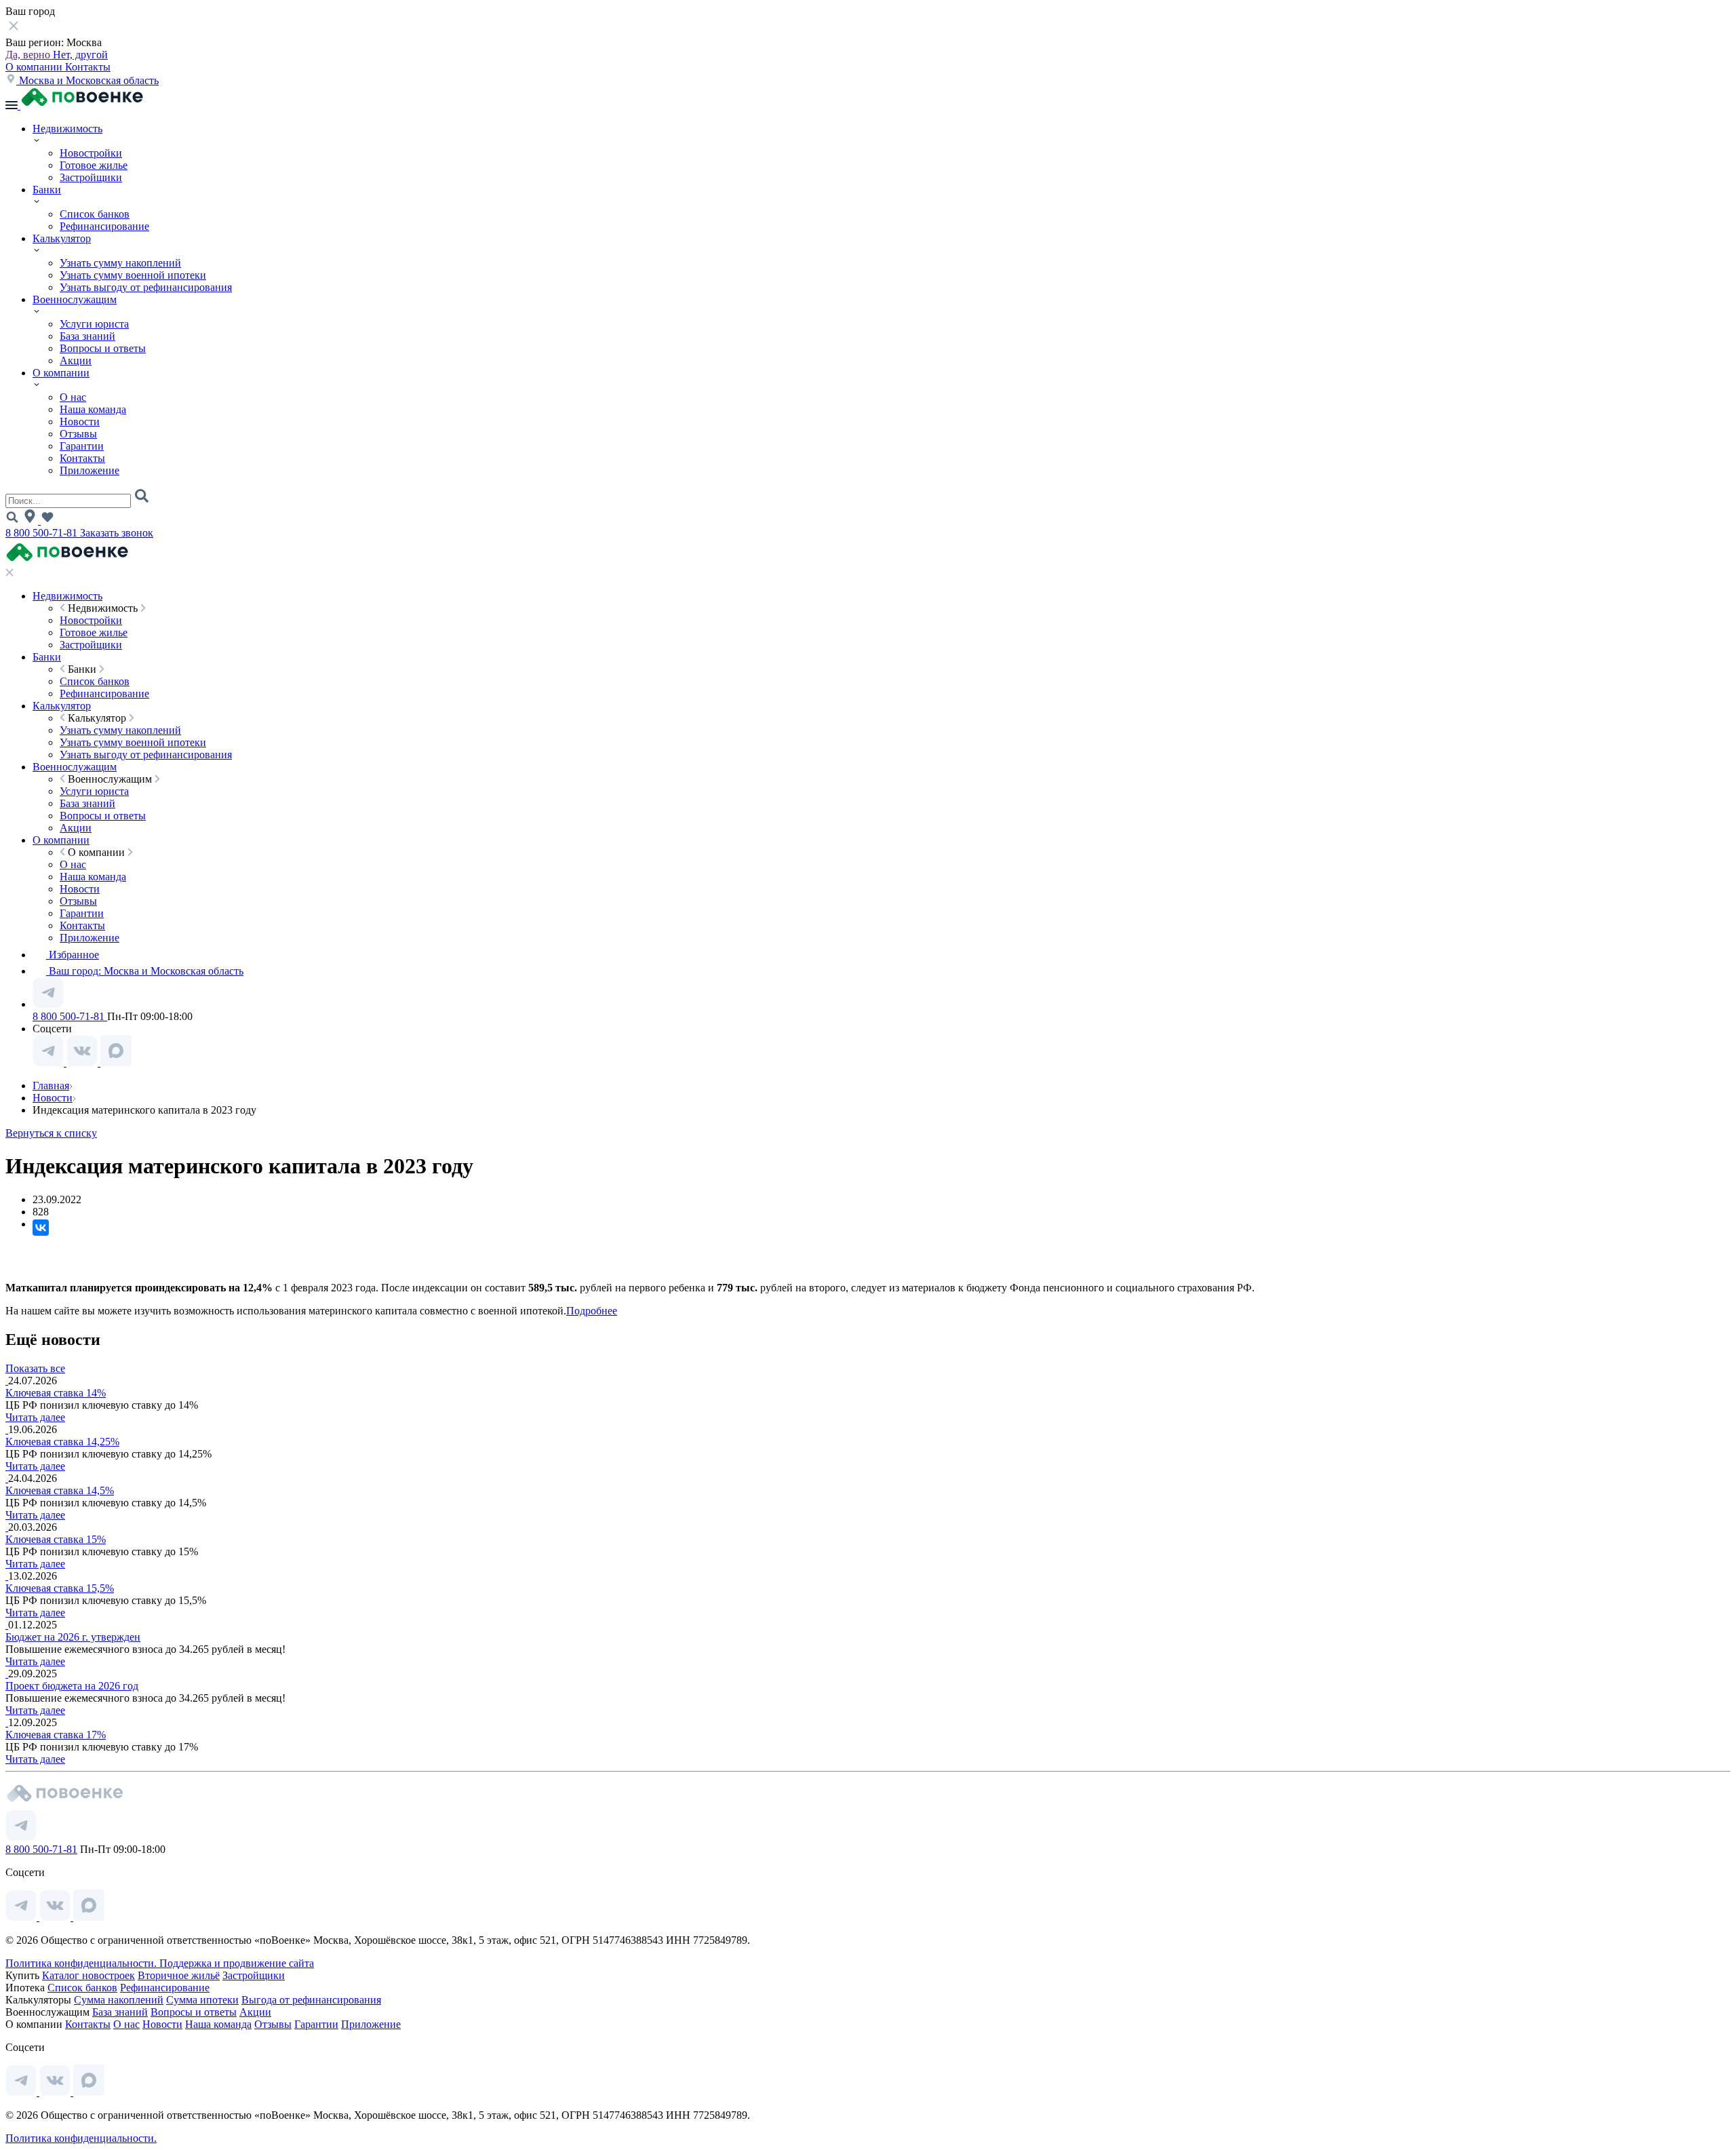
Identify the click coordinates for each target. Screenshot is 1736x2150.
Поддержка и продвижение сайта (237, 1963)
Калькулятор (62, 238)
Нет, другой (80, 55)
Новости (80, 422)
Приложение (90, 470)
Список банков (95, 214)
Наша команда (93, 409)
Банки (47, 190)
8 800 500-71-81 (43, 533)
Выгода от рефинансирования (311, 2000)
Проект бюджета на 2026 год (72, 1686)
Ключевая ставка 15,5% (60, 1588)
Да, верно (29, 55)
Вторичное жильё (179, 1975)
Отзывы (78, 434)
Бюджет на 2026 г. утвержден (73, 1637)
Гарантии (82, 446)
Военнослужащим (75, 299)
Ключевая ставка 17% (56, 1735)
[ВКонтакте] (41, 1228)
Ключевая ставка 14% (56, 1393)
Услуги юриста (94, 324)
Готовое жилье (94, 165)
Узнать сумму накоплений (120, 263)
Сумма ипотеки (202, 2000)
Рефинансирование (104, 226)
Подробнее (592, 1311)
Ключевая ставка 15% (56, 1539)
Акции (76, 360)
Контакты (88, 67)
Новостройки (91, 153)
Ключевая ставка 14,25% (62, 1442)
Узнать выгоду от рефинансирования (146, 287)
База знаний (87, 336)
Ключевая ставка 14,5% (60, 1490)
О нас (73, 397)
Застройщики (91, 177)
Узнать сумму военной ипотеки (133, 275)
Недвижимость (67, 129)
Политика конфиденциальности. (82, 1963)
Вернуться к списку (51, 1133)
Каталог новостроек (88, 1975)
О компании (35, 67)
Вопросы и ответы (103, 348)
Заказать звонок (117, 533)
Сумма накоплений (119, 2000)
